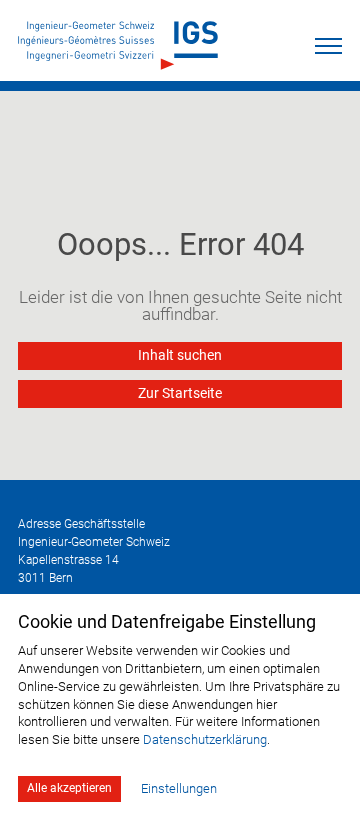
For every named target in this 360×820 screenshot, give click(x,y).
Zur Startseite (180, 393)
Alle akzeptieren (69, 788)
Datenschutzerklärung (205, 739)
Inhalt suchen (180, 355)
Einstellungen (179, 788)
